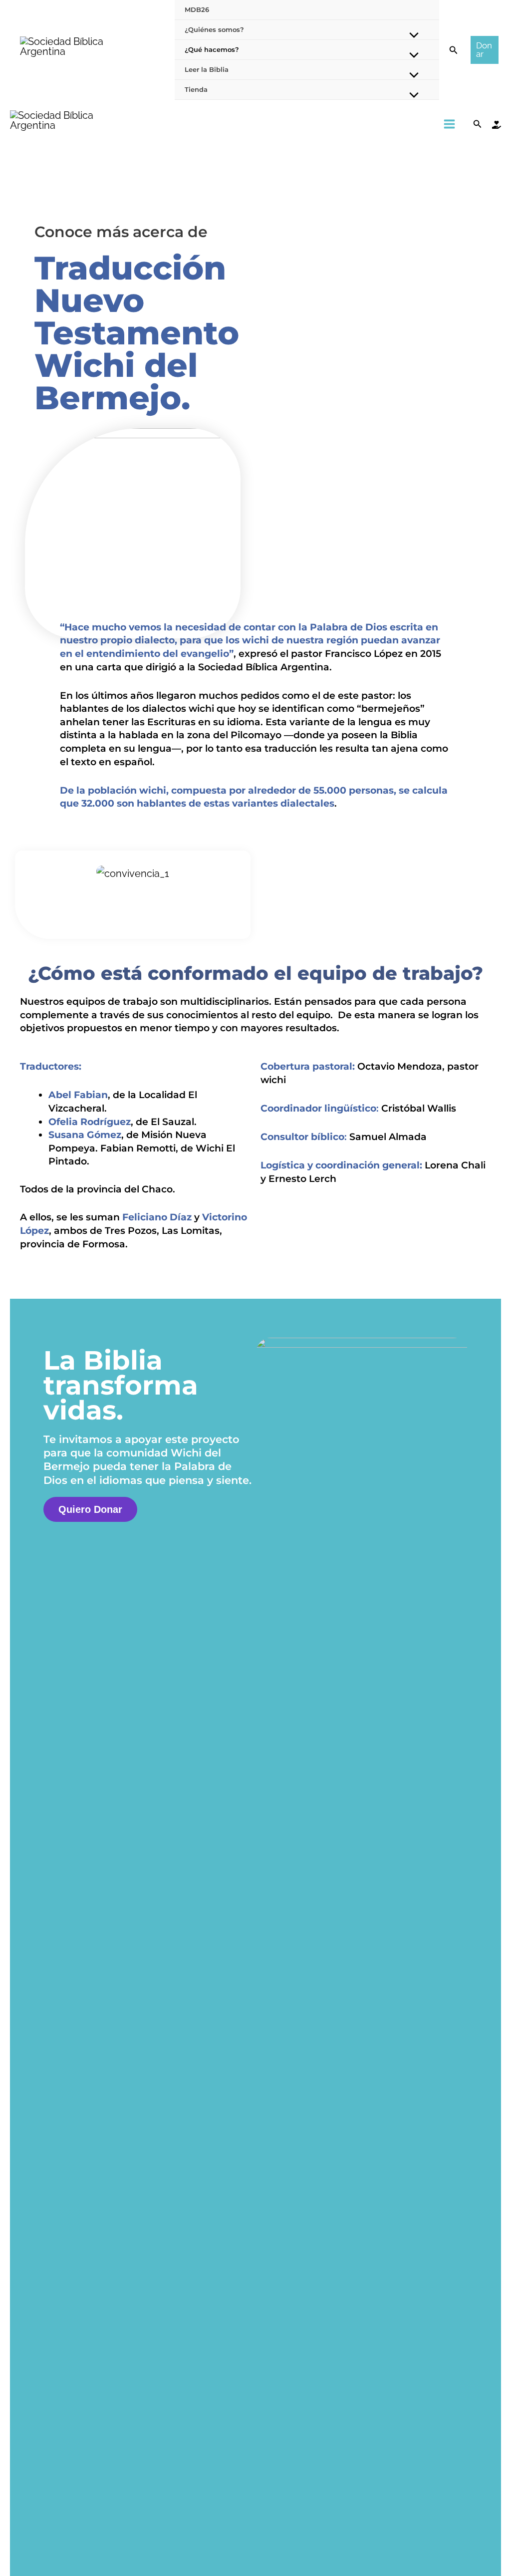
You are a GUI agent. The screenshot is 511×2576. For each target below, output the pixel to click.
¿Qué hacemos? (212, 49)
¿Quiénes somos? (214, 29)
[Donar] (497, 125)
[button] (454, 50)
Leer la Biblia (207, 69)
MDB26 (197, 9)
